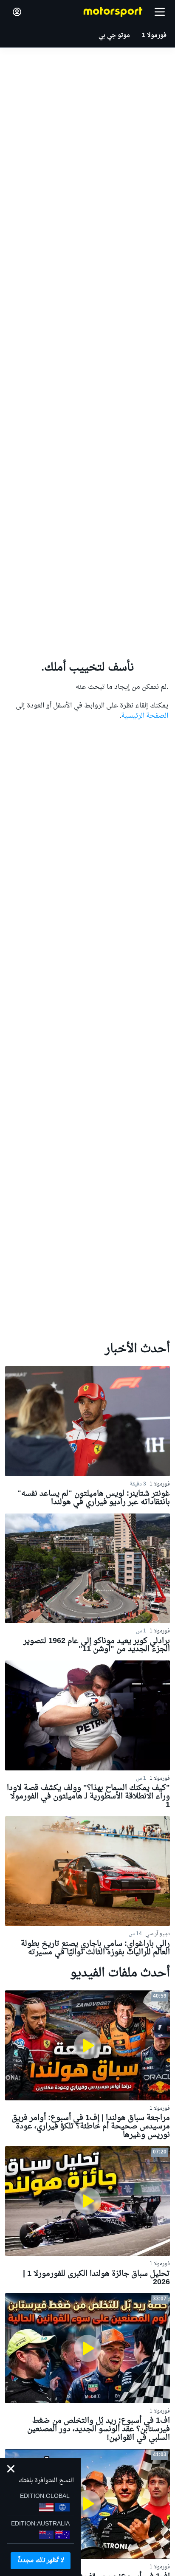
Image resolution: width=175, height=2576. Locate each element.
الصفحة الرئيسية (145, 716)
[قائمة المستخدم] (17, 12)
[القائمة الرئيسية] (160, 12)
